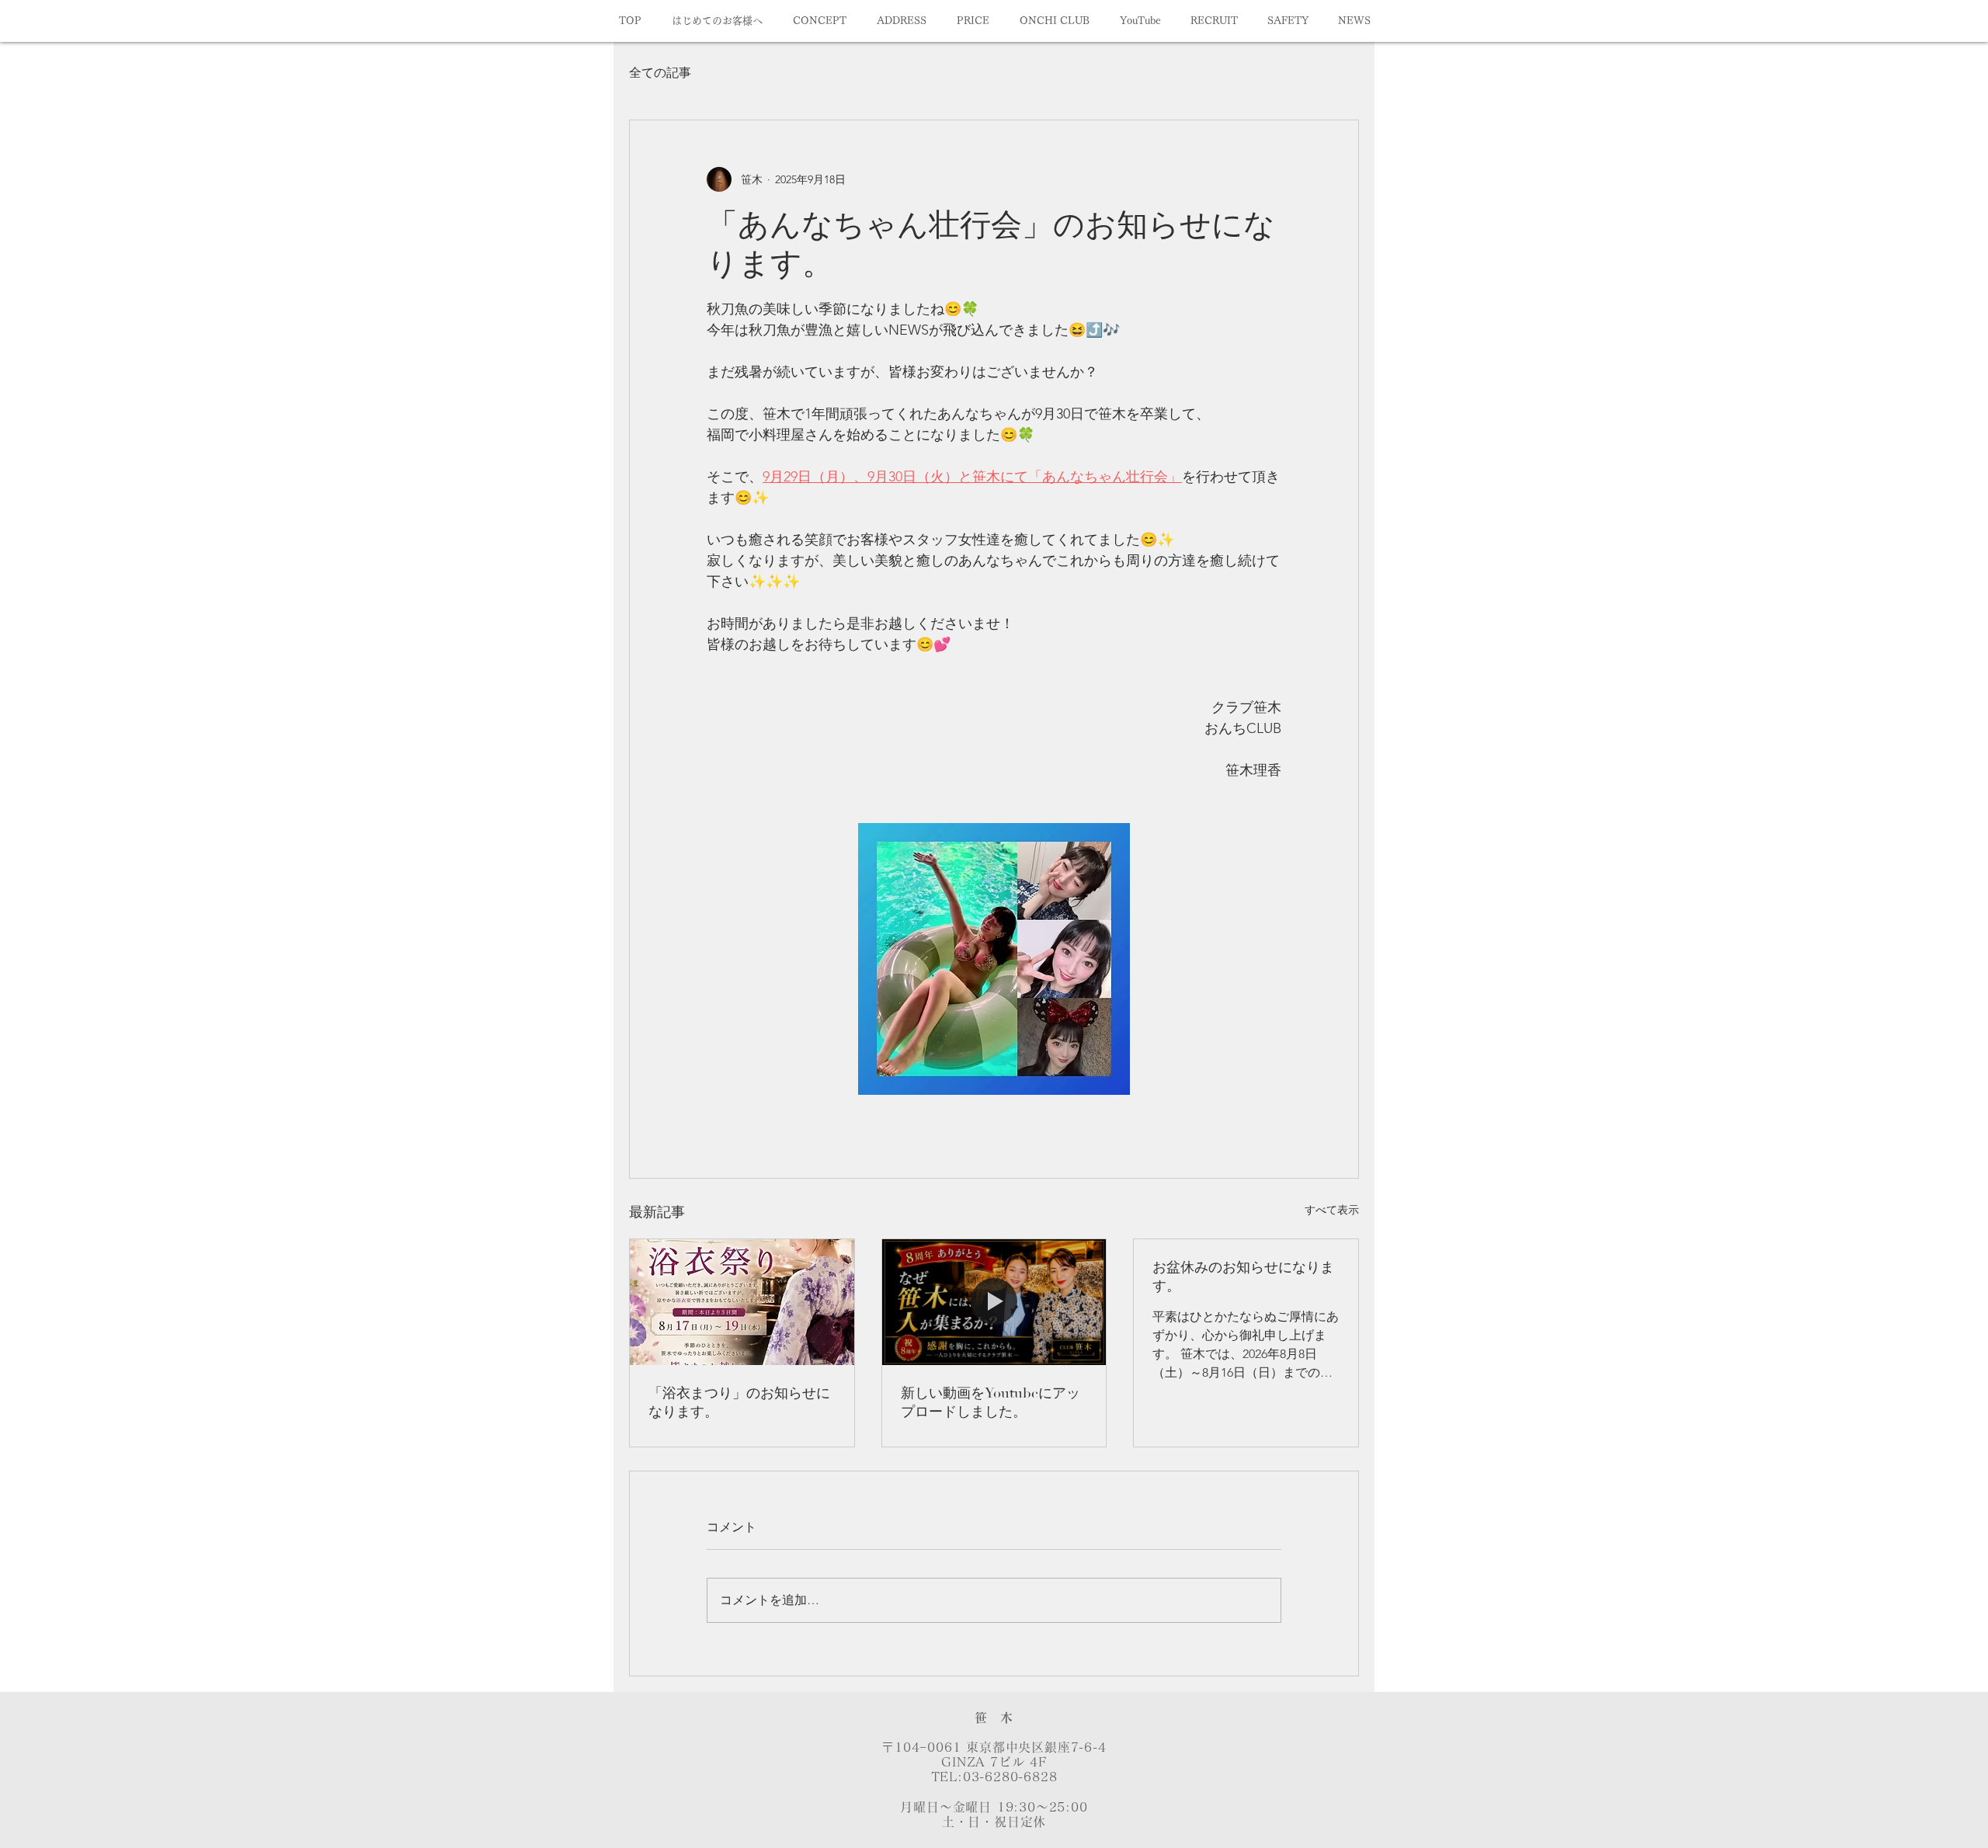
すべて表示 (1332, 1210)
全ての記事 (660, 73)
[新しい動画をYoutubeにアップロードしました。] (994, 1302)
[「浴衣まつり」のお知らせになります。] (742, 1302)
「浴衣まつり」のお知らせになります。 (739, 1403)
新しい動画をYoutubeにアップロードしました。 (991, 1403)
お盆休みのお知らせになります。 (1243, 1277)
